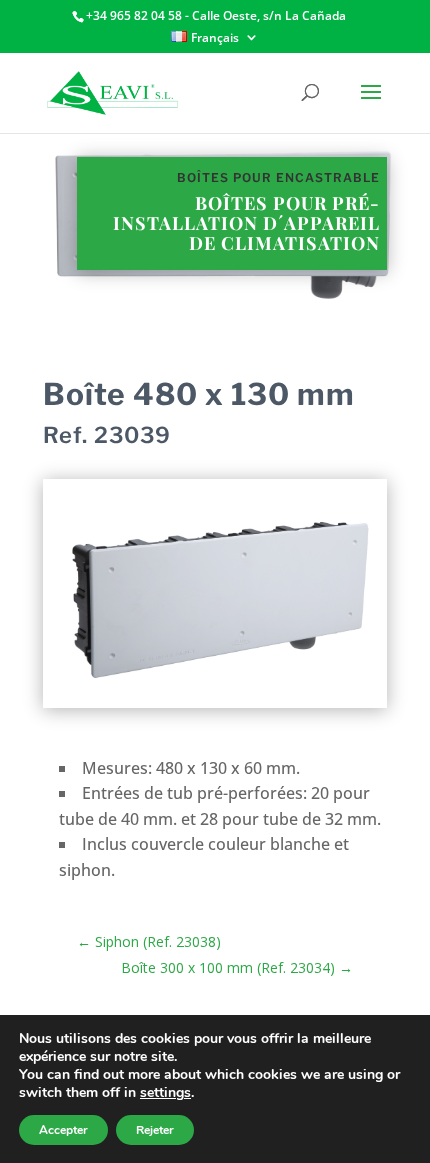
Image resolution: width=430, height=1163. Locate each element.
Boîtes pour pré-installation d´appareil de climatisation (246, 223)
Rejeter (155, 1130)
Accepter (63, 1130)
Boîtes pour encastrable (278, 177)
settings (165, 1093)
